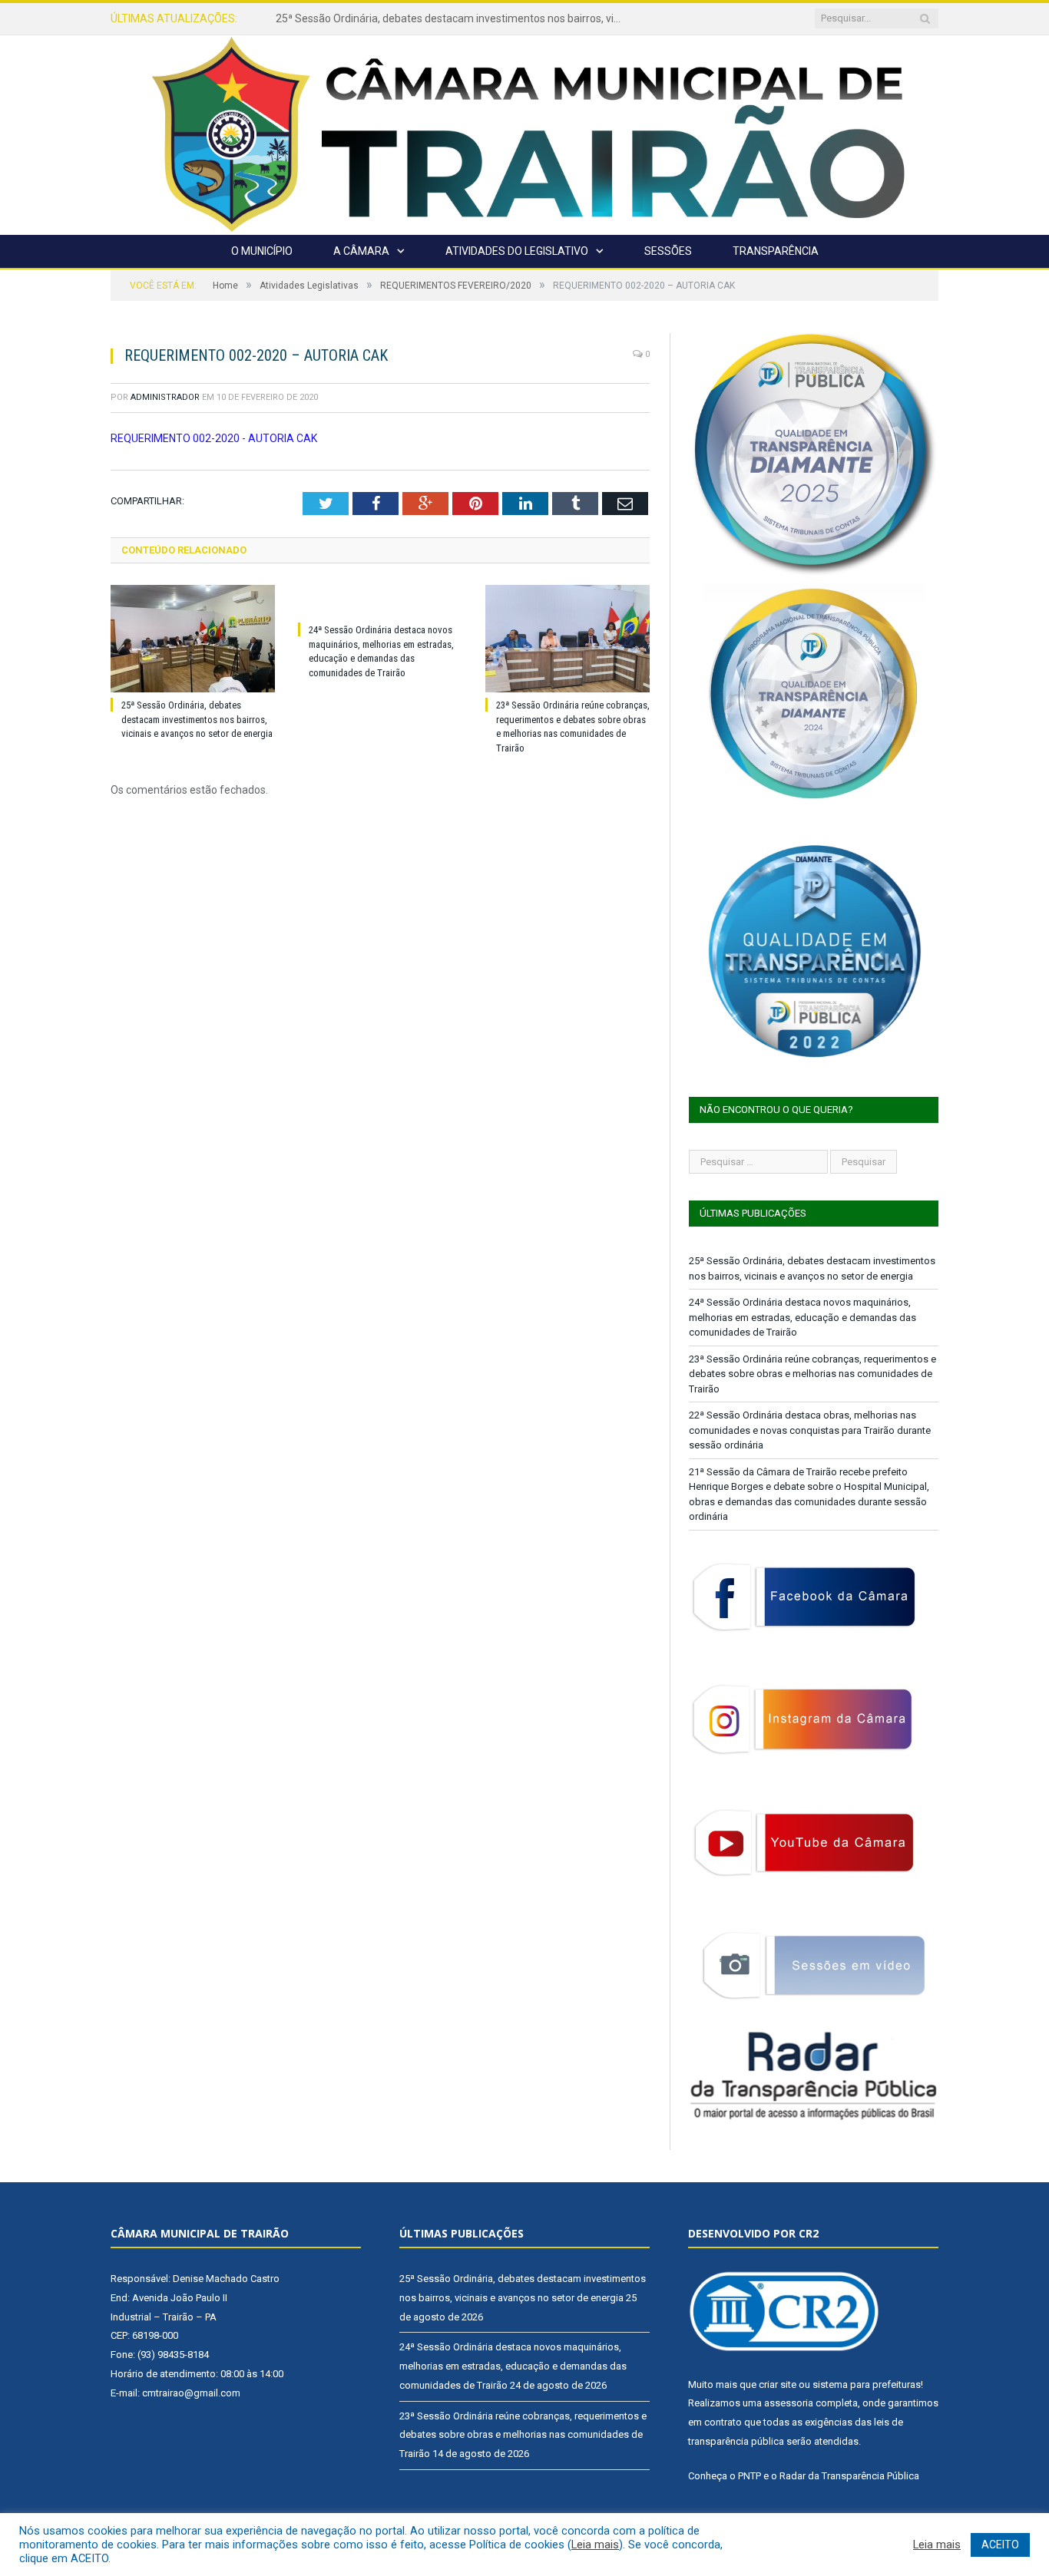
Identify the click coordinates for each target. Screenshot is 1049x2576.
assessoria (789, 2403)
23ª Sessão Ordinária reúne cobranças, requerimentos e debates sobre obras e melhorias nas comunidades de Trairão (812, 1374)
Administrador (165, 397)
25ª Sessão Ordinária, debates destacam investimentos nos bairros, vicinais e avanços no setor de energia (197, 720)
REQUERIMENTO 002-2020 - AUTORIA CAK (214, 438)
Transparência (776, 251)
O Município (262, 251)
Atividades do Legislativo (517, 251)
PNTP (750, 2476)
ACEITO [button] (1000, 2545)
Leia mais (595, 2545)
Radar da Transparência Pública (849, 2476)
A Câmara (361, 251)
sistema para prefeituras (867, 2384)
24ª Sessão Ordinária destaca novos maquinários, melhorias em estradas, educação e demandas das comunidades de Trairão (452, 18)
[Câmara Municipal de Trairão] (524, 133)
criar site (778, 2384)
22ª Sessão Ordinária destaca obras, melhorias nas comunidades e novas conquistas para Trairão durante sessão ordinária (810, 1430)
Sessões (668, 251)
